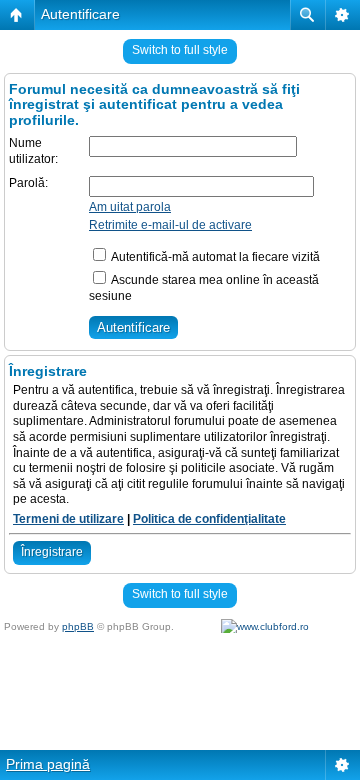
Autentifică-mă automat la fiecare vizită (214, 257)
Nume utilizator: (33, 151)
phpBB (78, 626)
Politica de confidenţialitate (209, 519)
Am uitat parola (130, 207)
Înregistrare (52, 552)
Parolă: (28, 183)
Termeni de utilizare (68, 519)
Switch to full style (180, 50)
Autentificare (80, 14)
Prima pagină (48, 764)
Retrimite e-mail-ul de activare (170, 225)
